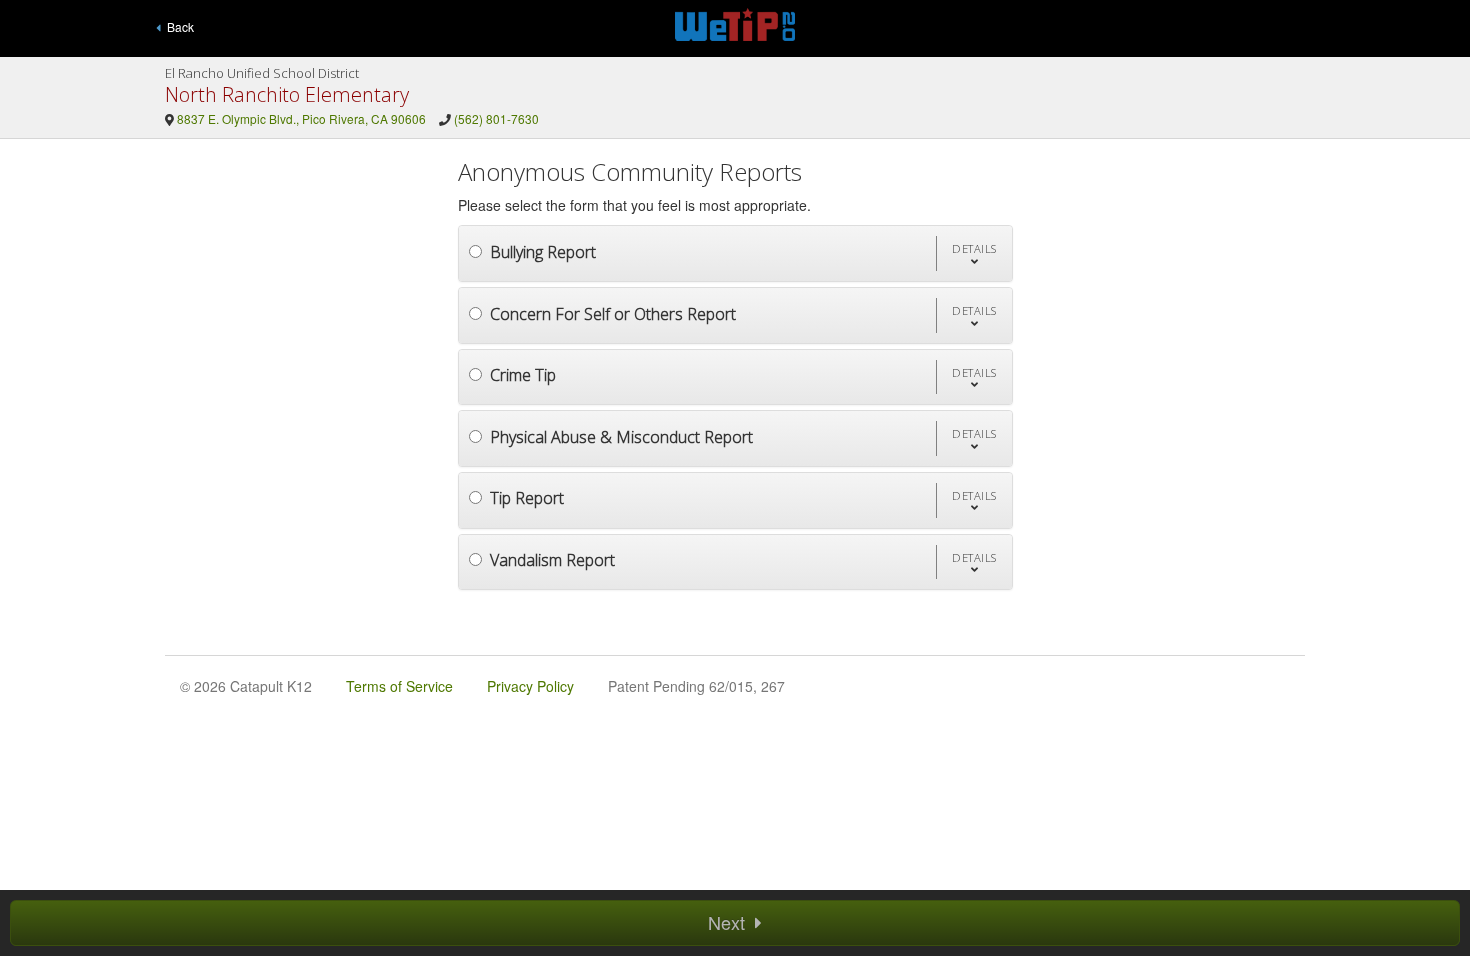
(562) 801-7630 (496, 118)
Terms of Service (399, 686)
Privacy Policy (530, 686)
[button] (974, 253)
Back (177, 26)
